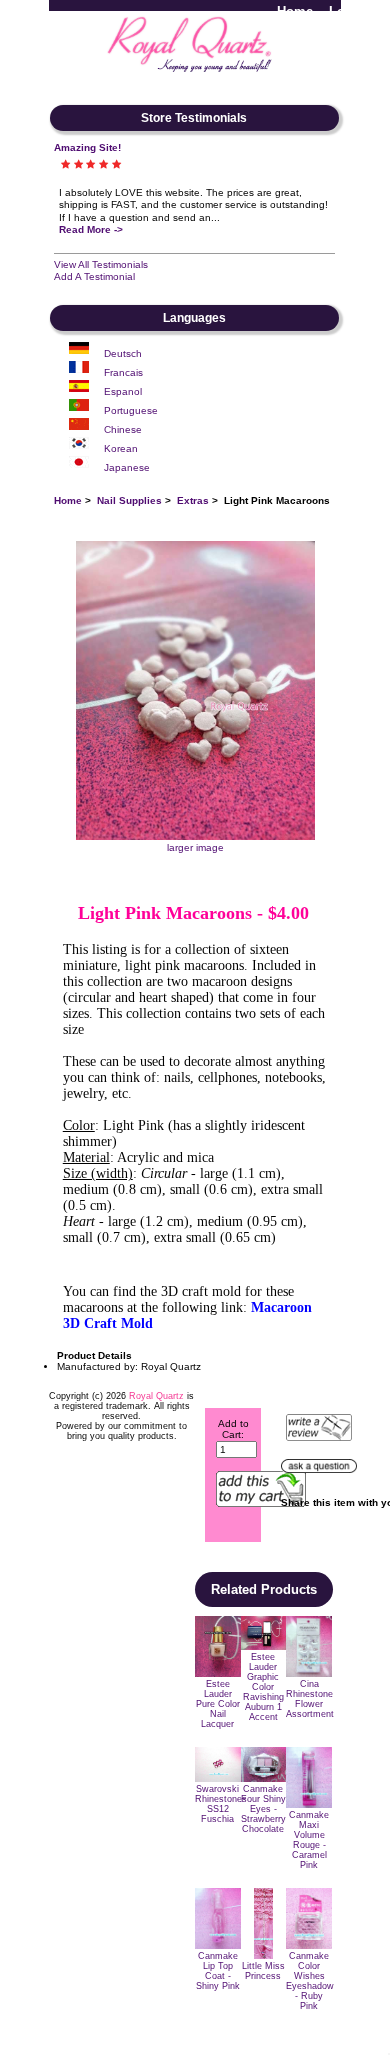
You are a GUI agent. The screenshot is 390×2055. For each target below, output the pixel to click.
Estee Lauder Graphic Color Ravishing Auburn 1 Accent (263, 1687)
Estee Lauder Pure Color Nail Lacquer (218, 1704)
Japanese (127, 467)
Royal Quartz (156, 1396)
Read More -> (91, 229)
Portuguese (131, 410)
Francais (123, 372)
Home (295, 11)
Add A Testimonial (94, 276)
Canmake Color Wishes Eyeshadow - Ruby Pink (310, 1981)
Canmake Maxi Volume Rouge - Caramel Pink (309, 1840)
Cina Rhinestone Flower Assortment (310, 1699)
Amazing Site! (87, 147)
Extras (193, 500)
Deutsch (123, 353)
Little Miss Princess (263, 1971)
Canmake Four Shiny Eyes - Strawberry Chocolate (263, 1809)
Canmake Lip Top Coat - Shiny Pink (218, 1971)
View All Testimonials (101, 264)
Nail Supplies (129, 500)
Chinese (123, 429)
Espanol (123, 391)
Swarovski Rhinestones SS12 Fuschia (221, 1804)
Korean (121, 448)
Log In (349, 11)
